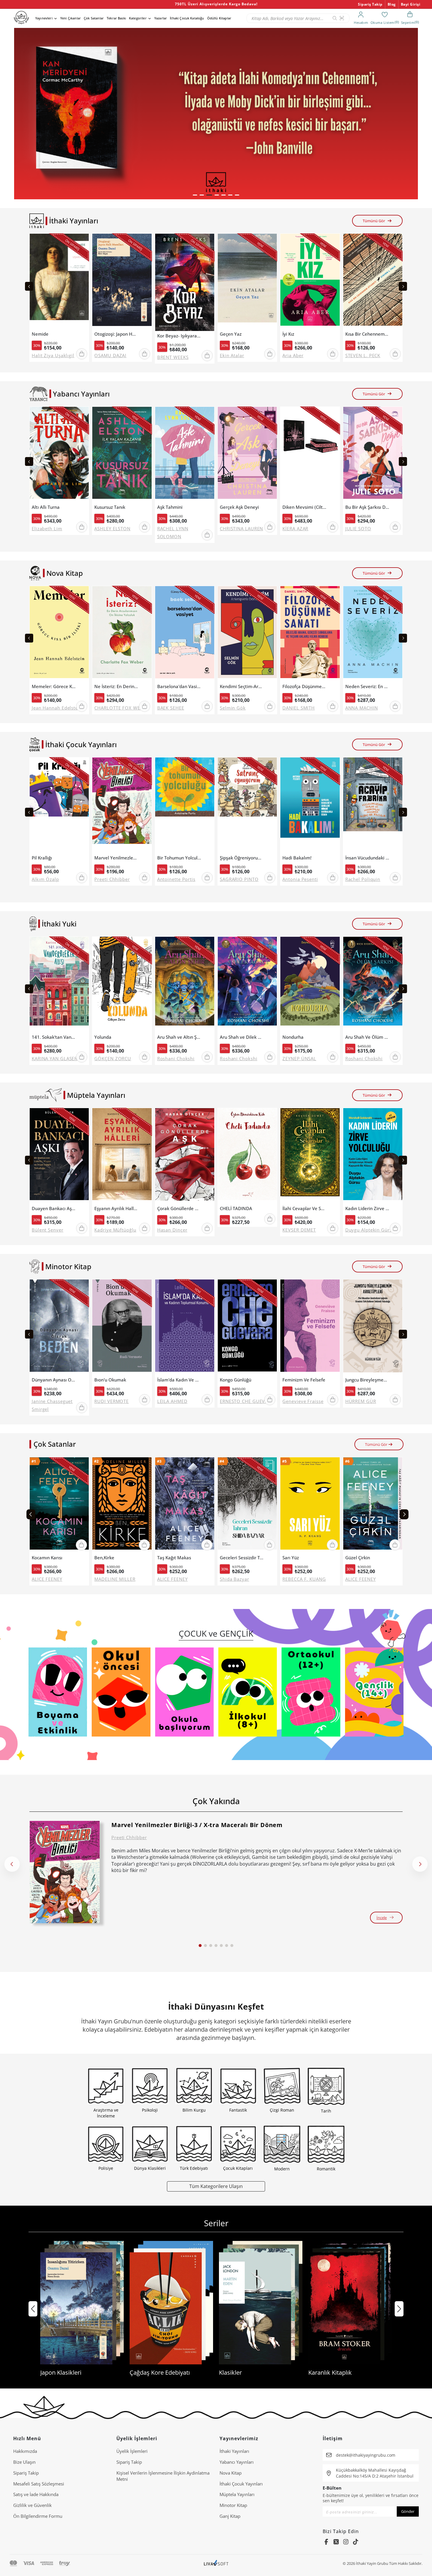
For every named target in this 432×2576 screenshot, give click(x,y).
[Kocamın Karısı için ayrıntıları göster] (59, 1505)
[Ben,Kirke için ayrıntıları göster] (122, 1505)
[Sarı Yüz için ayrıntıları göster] (310, 1505)
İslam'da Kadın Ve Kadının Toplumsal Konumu (179, 1380)
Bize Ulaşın (24, 2462)
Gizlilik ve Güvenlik (32, 2505)
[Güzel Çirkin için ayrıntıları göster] (373, 1505)
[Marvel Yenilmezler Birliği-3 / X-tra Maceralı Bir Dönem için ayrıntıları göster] (65, 1872)
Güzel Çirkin (358, 1558)
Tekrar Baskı (116, 18)
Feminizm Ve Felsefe (304, 1380)
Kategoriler (138, 18)
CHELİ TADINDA (236, 1208)
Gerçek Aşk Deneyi (239, 507)
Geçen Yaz (231, 334)
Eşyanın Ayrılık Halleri (116, 1208)
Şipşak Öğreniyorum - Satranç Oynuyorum (242, 858)
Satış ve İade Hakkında (36, 2494)
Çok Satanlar (94, 18)
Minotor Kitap (233, 2505)
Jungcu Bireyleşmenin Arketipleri (367, 1380)
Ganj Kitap (230, 2516)
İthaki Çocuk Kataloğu (187, 18)
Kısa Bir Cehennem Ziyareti (367, 334)
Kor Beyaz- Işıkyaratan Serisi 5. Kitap (179, 336)
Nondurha (293, 1037)
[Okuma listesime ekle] (83, 242)
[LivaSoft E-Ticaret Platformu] (216, 2564)
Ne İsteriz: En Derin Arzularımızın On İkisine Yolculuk (116, 686)
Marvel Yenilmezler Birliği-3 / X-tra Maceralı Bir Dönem (116, 858)
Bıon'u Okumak (110, 1380)
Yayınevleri (44, 18)
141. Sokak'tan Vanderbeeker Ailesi (54, 1037)
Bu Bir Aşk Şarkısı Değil (367, 507)
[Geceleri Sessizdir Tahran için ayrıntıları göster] (247, 1505)
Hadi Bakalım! (297, 858)
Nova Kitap (231, 2473)
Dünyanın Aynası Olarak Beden (54, 1380)
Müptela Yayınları (237, 2494)
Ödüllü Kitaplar (219, 18)
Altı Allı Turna (46, 507)
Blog (392, 4)
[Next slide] (403, 286)
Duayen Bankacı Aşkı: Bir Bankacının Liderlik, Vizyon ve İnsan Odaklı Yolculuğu (54, 1208)
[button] (195, 195)
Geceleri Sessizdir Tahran (242, 1558)
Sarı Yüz (291, 1558)
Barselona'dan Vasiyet (179, 686)
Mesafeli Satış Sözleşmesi (39, 2484)
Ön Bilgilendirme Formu (38, 2516)
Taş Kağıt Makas (174, 1558)
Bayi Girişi (411, 4)
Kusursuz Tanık (110, 507)
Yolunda (103, 1037)
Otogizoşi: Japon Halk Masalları (116, 334)
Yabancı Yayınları (237, 2462)
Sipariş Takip (370, 4)
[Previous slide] (29, 286)
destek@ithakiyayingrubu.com (366, 2455)
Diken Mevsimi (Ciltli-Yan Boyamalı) (304, 507)
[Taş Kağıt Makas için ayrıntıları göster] (185, 1505)
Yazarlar (161, 18)
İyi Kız (288, 334)
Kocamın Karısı (47, 1558)
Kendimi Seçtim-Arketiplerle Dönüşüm (242, 686)
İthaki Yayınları (234, 2451)
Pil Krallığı (42, 858)
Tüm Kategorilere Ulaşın (216, 2186)
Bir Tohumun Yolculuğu (179, 858)
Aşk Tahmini (170, 507)
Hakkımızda (25, 2451)
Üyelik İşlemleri (132, 2451)
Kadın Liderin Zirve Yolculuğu (367, 1208)
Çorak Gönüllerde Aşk (179, 1208)
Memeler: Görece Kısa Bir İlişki (54, 686)
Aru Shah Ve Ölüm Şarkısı (367, 1037)
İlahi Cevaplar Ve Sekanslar (304, 1208)
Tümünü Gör (374, 221)
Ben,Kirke (104, 1558)
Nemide (40, 334)
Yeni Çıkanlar (71, 18)
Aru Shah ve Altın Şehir (179, 1037)
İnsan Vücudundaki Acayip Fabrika (367, 858)
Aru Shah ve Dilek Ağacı (242, 1037)
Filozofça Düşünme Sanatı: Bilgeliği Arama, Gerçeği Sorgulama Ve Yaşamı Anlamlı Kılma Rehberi (304, 686)
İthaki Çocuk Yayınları (241, 2484)
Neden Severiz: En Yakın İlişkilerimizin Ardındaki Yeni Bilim (367, 686)
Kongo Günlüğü (236, 1380)
